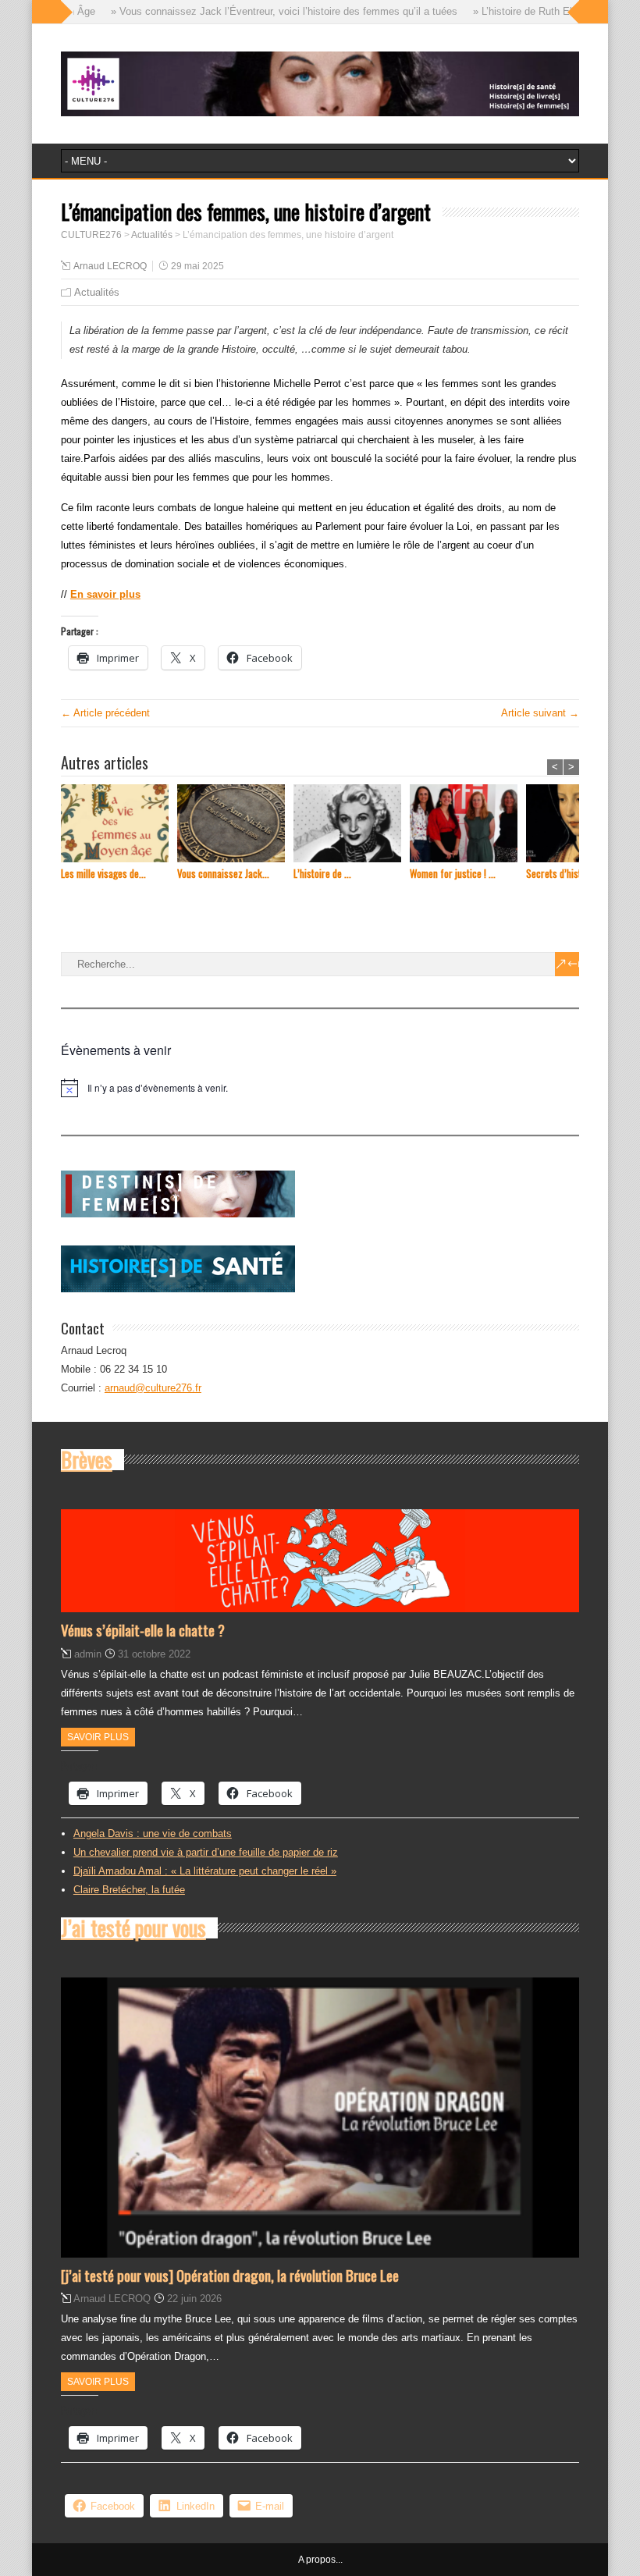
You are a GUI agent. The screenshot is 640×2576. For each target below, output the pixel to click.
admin (88, 1654)
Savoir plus (98, 1737)
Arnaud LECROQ (110, 266)
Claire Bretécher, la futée (129, 1890)
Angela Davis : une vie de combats (153, 1833)
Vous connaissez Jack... (223, 874)
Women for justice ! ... (453, 874)
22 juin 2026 (194, 2299)
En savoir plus (105, 594)
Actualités (97, 292)
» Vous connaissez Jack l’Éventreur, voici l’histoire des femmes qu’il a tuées (257, 11)
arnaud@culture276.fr (153, 1388)
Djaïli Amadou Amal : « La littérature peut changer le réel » (205, 1871)
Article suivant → (540, 713)
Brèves (87, 1459)
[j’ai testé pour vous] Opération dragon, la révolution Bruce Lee (230, 2275)
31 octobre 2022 (154, 1654)
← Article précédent (105, 713)
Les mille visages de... (103, 874)
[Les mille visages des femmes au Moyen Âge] (119, 825)
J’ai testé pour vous (133, 1928)
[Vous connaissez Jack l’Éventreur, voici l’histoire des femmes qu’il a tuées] (235, 825)
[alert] (320, 1088)
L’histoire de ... (322, 874)
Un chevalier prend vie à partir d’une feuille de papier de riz (206, 1852)
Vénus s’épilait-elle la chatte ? (143, 1629)
